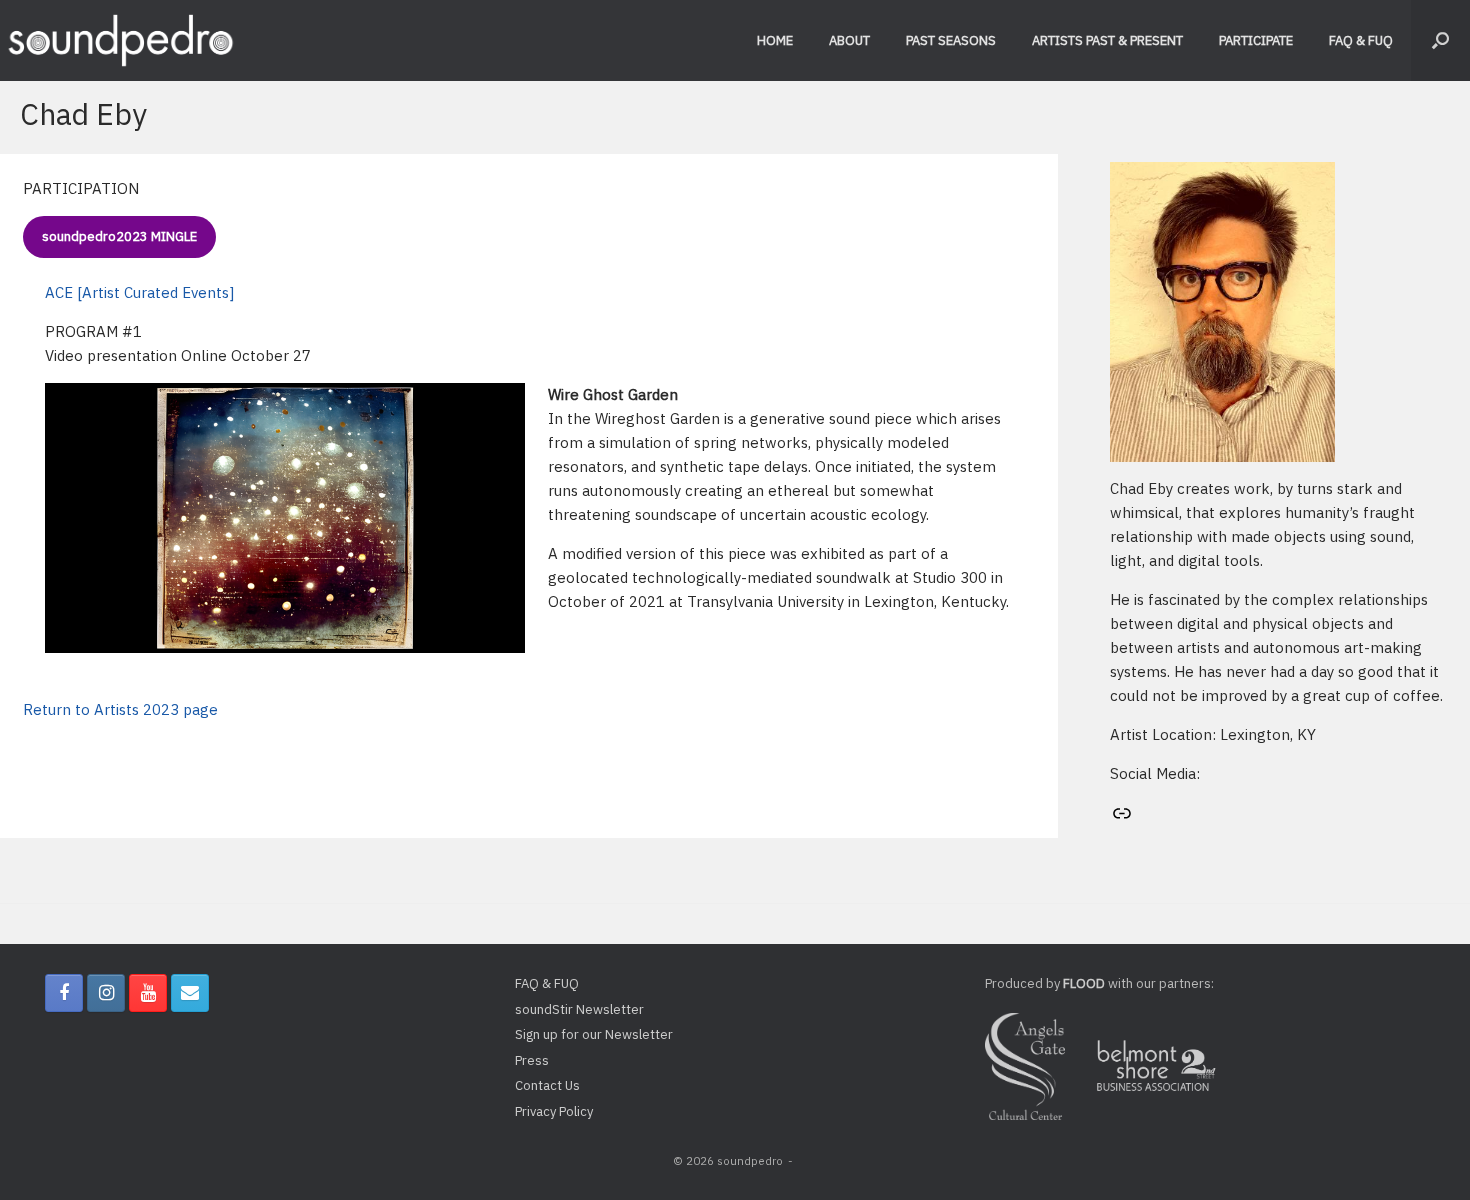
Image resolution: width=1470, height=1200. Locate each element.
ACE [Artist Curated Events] (139, 292)
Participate (1256, 40)
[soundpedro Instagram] (106, 993)
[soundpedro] (120, 40)
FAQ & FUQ (1361, 40)
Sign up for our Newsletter (594, 1034)
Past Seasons (951, 40)
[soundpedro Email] (190, 993)
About (849, 40)
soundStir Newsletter (579, 1009)
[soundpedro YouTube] (148, 993)
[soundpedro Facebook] (64, 993)
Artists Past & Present (1107, 40)
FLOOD (1084, 983)
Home (775, 40)
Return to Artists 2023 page (120, 709)
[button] (1440, 40)
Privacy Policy (554, 1111)
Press (532, 1060)
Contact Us (547, 1085)
